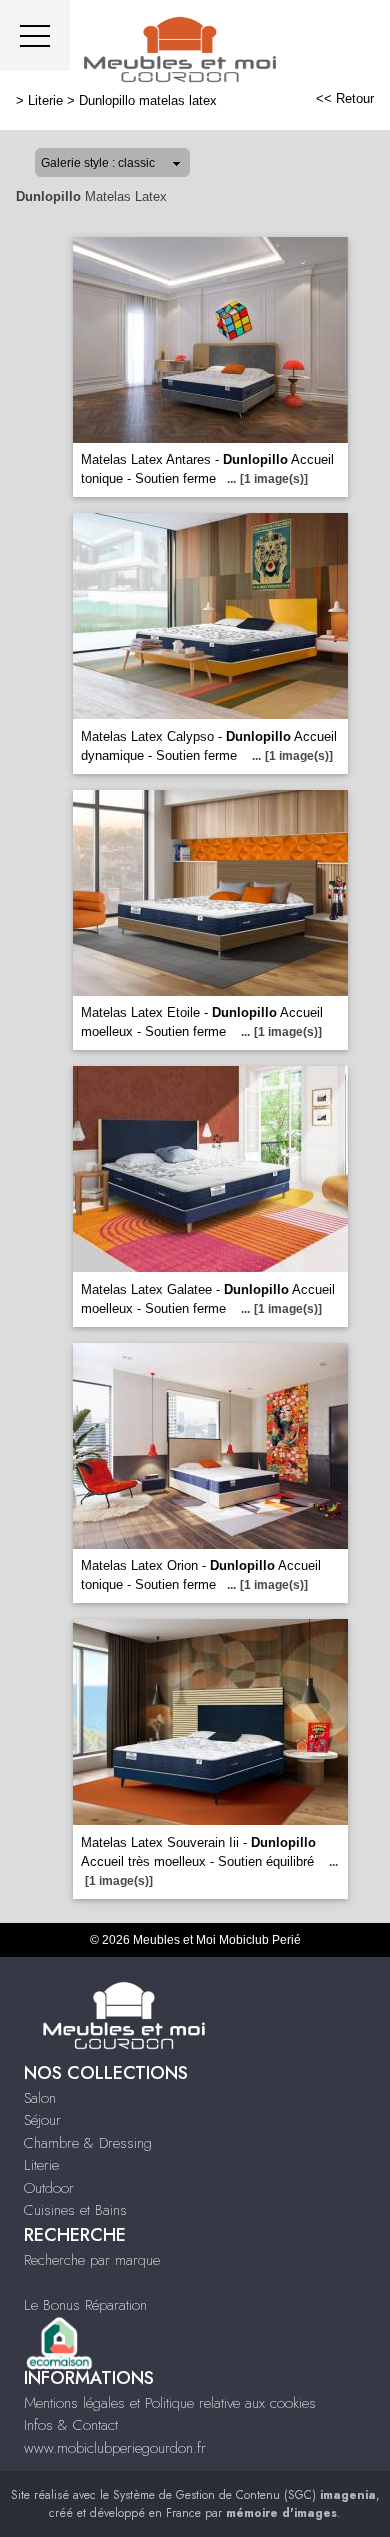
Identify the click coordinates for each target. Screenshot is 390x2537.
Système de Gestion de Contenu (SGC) (244, 2495)
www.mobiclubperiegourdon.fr (115, 2448)
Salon (40, 2098)
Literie (45, 100)
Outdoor (49, 2188)
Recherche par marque (92, 2260)
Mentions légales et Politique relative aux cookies (170, 2403)
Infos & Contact (71, 2425)
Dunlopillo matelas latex (148, 100)
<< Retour (345, 98)
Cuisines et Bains (75, 2210)
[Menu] (35, 35)
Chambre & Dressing (88, 2143)
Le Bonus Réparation (85, 2305)
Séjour (42, 2120)
